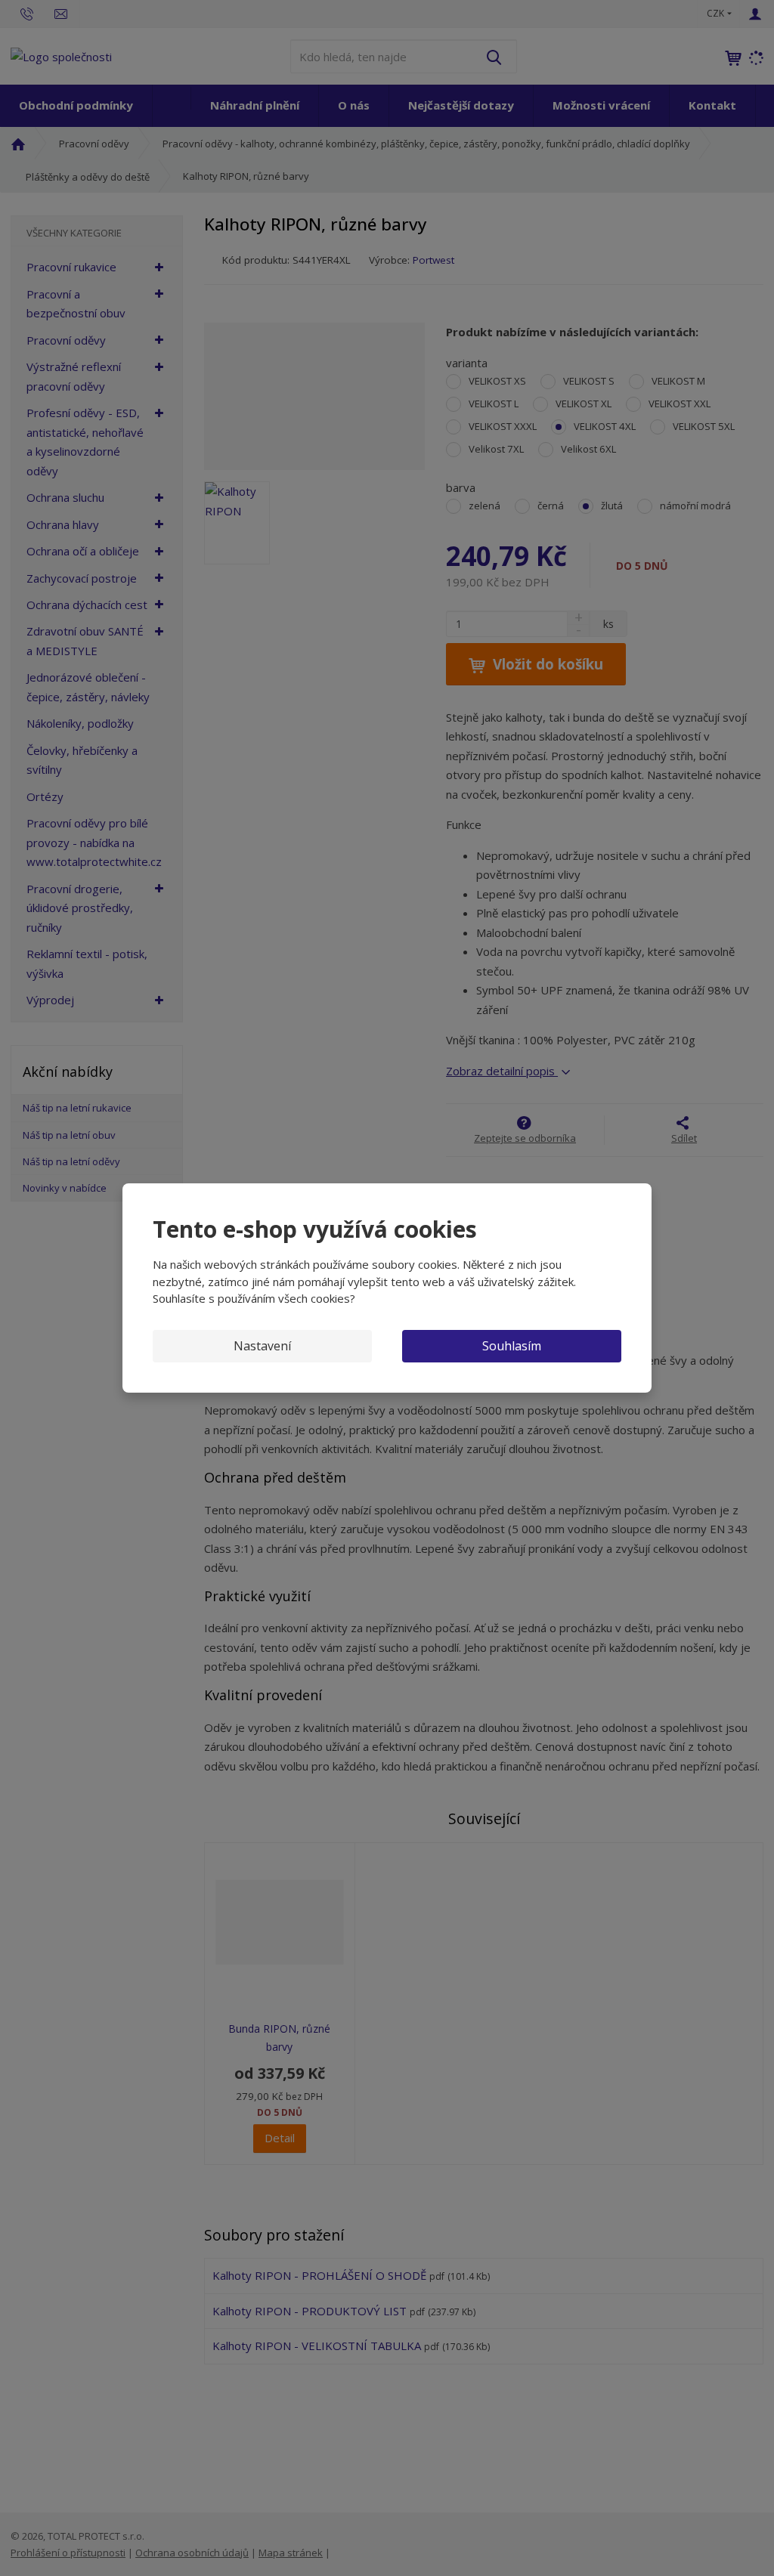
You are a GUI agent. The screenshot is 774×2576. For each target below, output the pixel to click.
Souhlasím (512, 1346)
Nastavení (262, 1346)
